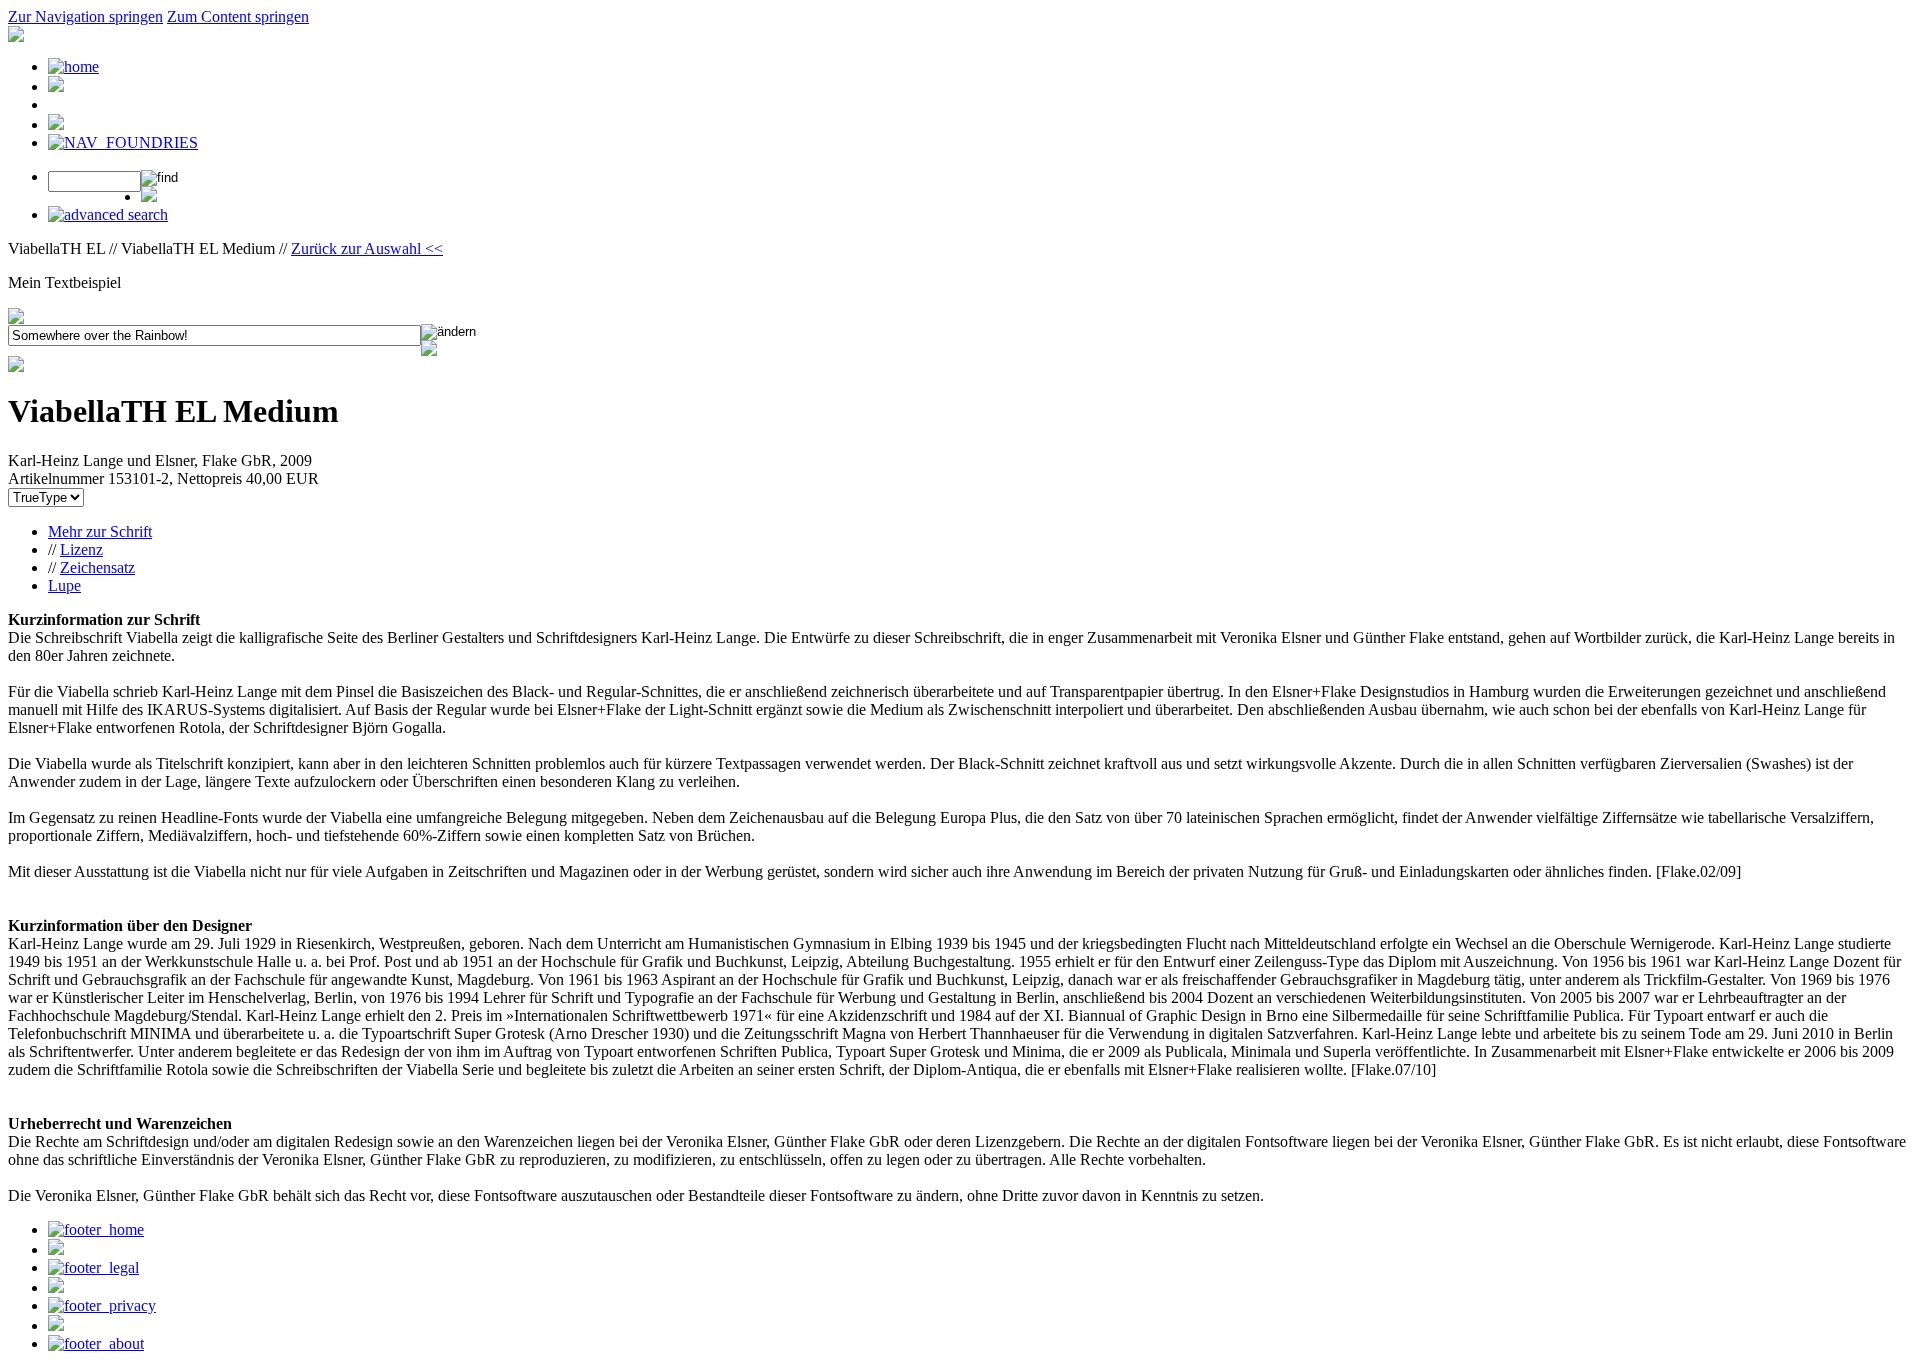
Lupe (64, 585)
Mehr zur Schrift (100, 531)
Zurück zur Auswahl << (367, 248)
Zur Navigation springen (85, 16)
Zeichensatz (97, 567)
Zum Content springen (238, 16)
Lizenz (81, 549)
